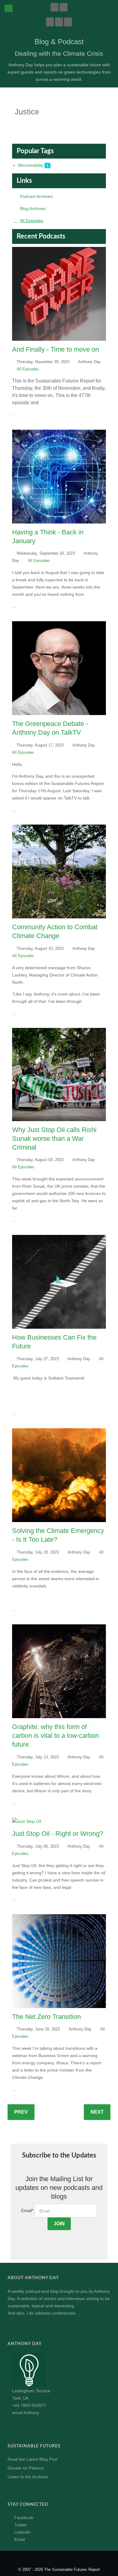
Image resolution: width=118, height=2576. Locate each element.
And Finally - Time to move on (56, 349)
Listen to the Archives (28, 2477)
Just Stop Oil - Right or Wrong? (58, 1834)
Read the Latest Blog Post (33, 2459)
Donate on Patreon (26, 2468)
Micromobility (31, 165)
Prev (21, 2112)
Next (97, 2112)
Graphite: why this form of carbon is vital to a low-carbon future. (56, 1736)
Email (27, 2210)
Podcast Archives (36, 196)
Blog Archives (33, 208)
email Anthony (26, 2413)
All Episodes (32, 221)
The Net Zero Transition (46, 2017)
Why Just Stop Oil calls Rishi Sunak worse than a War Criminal (54, 1139)
